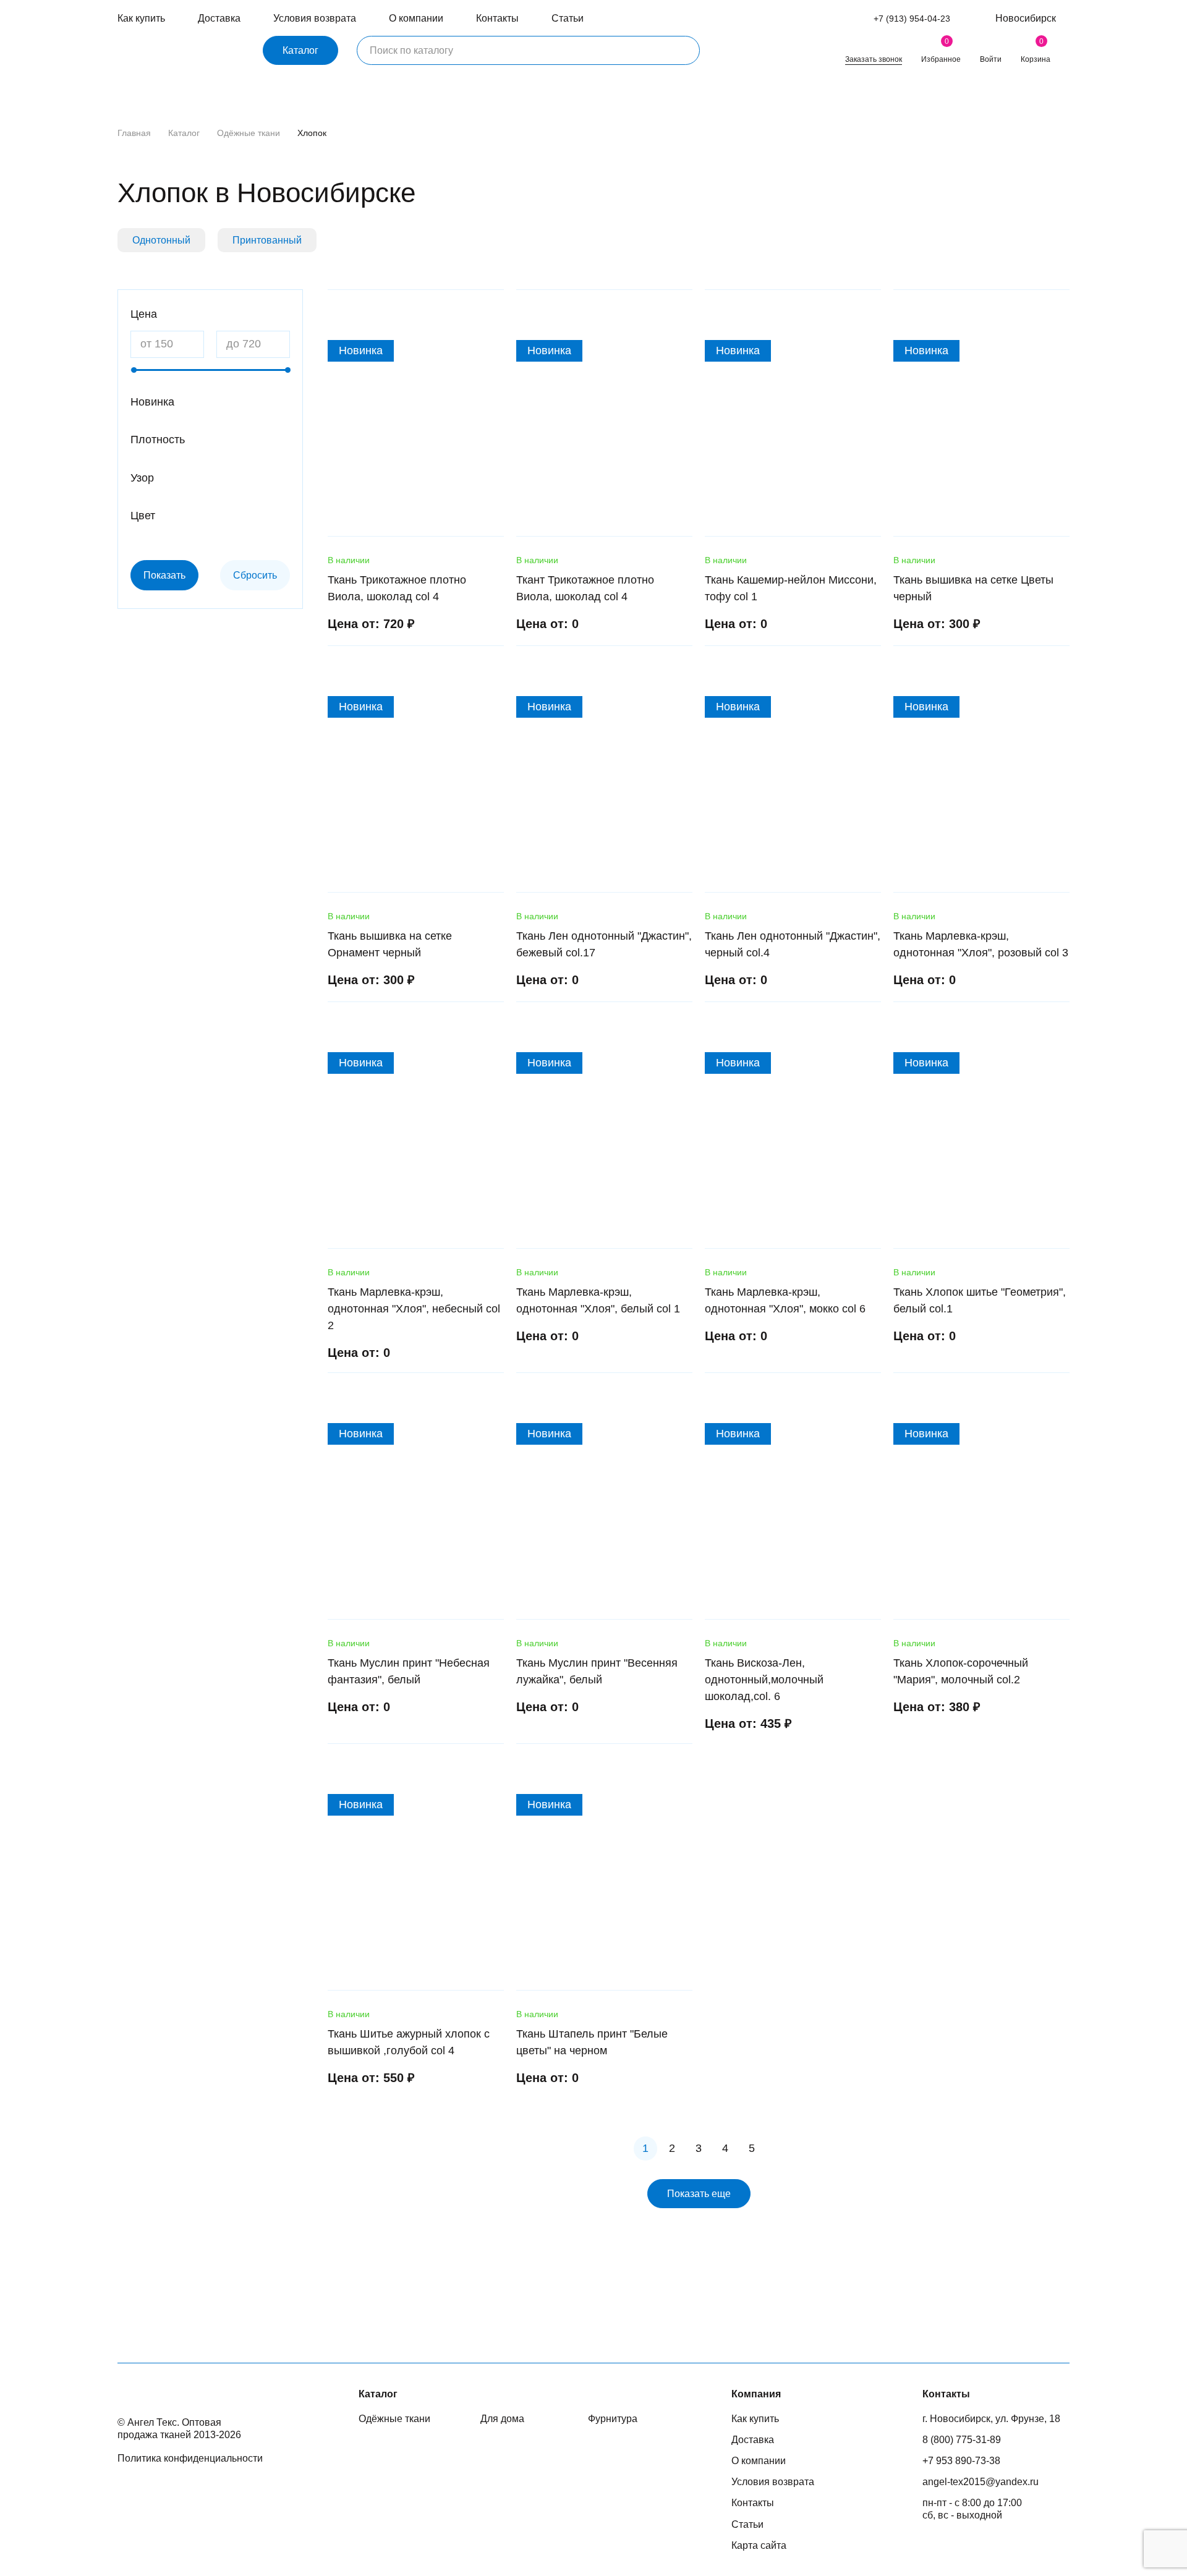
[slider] (134, 370)
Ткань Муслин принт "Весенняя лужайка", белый (597, 1671)
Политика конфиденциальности (190, 2458)
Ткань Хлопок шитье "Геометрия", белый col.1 (980, 1300)
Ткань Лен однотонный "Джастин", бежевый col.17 (604, 944)
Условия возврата (315, 18)
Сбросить (255, 575)
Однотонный (161, 240)
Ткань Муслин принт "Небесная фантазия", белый (409, 1671)
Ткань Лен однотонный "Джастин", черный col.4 (793, 944)
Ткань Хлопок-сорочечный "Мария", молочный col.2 (961, 1671)
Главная (134, 133)
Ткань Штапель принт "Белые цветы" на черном (592, 2042)
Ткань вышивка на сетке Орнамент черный (390, 944)
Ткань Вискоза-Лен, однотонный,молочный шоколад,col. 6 (764, 1680)
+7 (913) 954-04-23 (912, 19)
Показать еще (699, 2194)
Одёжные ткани (249, 133)
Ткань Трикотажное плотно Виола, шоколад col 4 (397, 588)
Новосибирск (1026, 18)
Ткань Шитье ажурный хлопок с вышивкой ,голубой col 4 (409, 2042)
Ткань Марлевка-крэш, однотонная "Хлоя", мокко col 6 (785, 1300)
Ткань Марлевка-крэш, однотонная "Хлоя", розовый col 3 (981, 944)
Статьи (568, 18)
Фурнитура (613, 2419)
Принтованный (267, 240)
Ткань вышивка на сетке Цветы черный (973, 588)
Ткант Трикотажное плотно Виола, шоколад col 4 (585, 588)
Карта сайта (759, 2545)
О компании (416, 18)
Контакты (497, 18)
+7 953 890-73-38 (961, 2461)
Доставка (219, 18)
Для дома (502, 2419)
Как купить (141, 18)
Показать (164, 575)
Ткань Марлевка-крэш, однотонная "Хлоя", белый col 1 (598, 1300)
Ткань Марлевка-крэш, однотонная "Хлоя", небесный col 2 (414, 1309)
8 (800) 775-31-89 (962, 2440)
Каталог (300, 50)
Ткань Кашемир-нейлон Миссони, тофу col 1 (791, 588)
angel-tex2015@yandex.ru (981, 2482)
